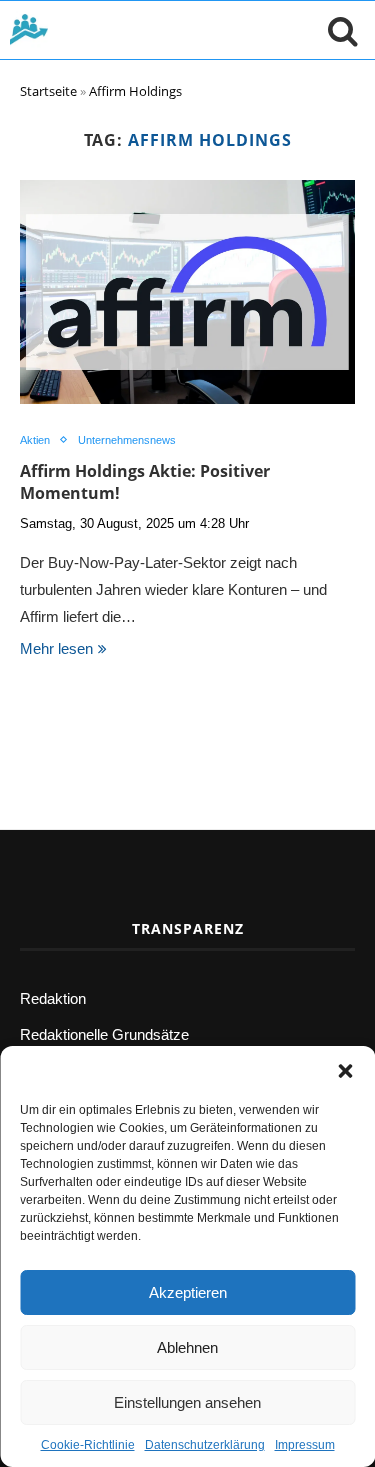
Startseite (48, 91)
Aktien (35, 440)
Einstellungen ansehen (187, 1402)
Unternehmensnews (127, 440)
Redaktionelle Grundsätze (104, 1034)
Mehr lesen (56, 648)
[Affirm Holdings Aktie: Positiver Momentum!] (187, 291)
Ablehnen (187, 1347)
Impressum (305, 1445)
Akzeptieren (188, 1292)
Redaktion (53, 998)
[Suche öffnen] (338, 30)
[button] (345, 1071)
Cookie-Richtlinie (88, 1445)
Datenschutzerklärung (205, 1445)
